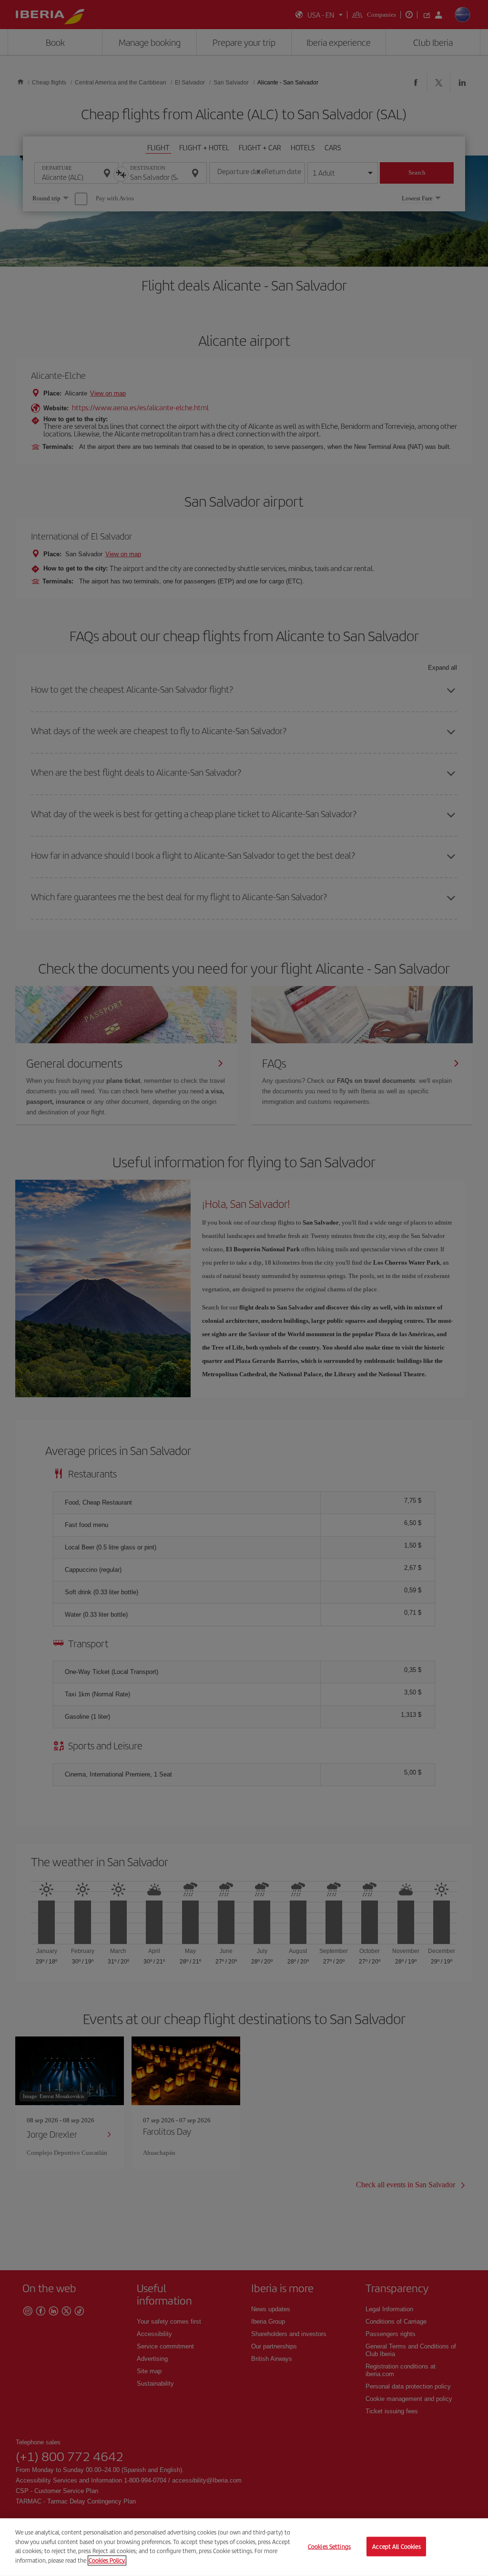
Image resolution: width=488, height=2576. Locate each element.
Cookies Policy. (107, 2560)
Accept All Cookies (396, 2546)
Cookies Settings (329, 2546)
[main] (244, 2547)
